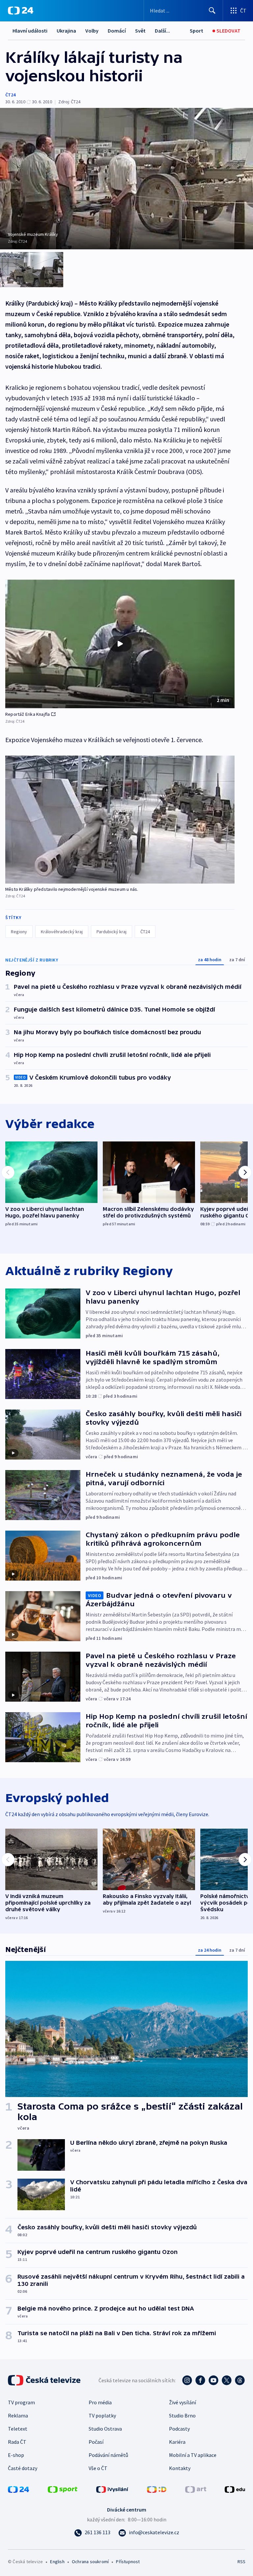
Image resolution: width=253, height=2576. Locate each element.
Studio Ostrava (105, 2429)
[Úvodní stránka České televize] (45, 2380)
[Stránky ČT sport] (63, 2489)
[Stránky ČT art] (196, 2489)
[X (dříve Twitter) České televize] (227, 2380)
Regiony (19, 932)
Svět (140, 31)
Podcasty (179, 2429)
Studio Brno (182, 2415)
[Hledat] (212, 11)
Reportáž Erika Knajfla (28, 714)
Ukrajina (66, 31)
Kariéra (177, 2442)
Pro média (100, 2402)
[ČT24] (21, 11)
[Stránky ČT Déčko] (157, 2489)
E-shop (16, 2455)
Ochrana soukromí (90, 2562)
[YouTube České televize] (213, 2380)
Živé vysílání (183, 2402)
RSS (241, 2562)
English (57, 2562)
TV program (21, 2402)
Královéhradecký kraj (62, 932)
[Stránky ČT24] (18, 2489)
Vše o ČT (98, 2468)
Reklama (18, 2415)
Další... (162, 31)
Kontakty (180, 2468)
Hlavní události (30, 31)
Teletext (18, 2429)
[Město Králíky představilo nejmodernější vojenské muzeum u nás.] (120, 820)
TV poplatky (102, 2415)
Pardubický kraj (112, 932)
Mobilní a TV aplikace (193, 2455)
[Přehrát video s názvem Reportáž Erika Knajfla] (120, 644)
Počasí (96, 2442)
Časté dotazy (23, 2468)
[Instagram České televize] (187, 2380)
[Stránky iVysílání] (112, 2489)
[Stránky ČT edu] (235, 2489)
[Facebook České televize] (200, 2380)
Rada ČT (17, 2442)
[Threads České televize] (240, 2380)
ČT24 (10, 95)
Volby (92, 31)
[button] (120, 644)
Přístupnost (128, 2562)
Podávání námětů (108, 2455)
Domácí (117, 31)
